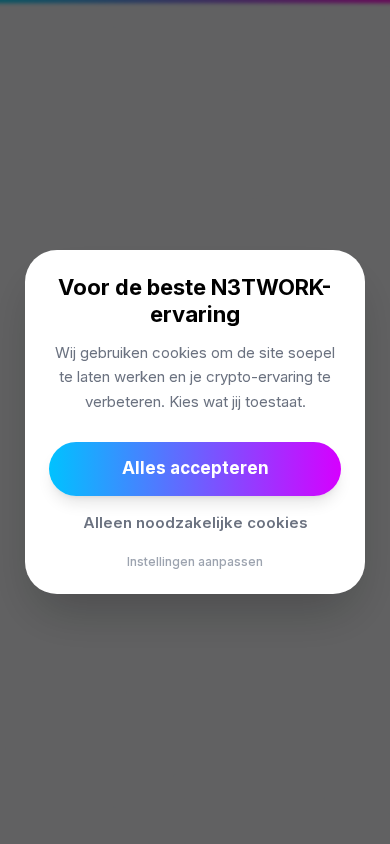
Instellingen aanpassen (195, 561)
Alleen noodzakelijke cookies (195, 522)
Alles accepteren (195, 468)
